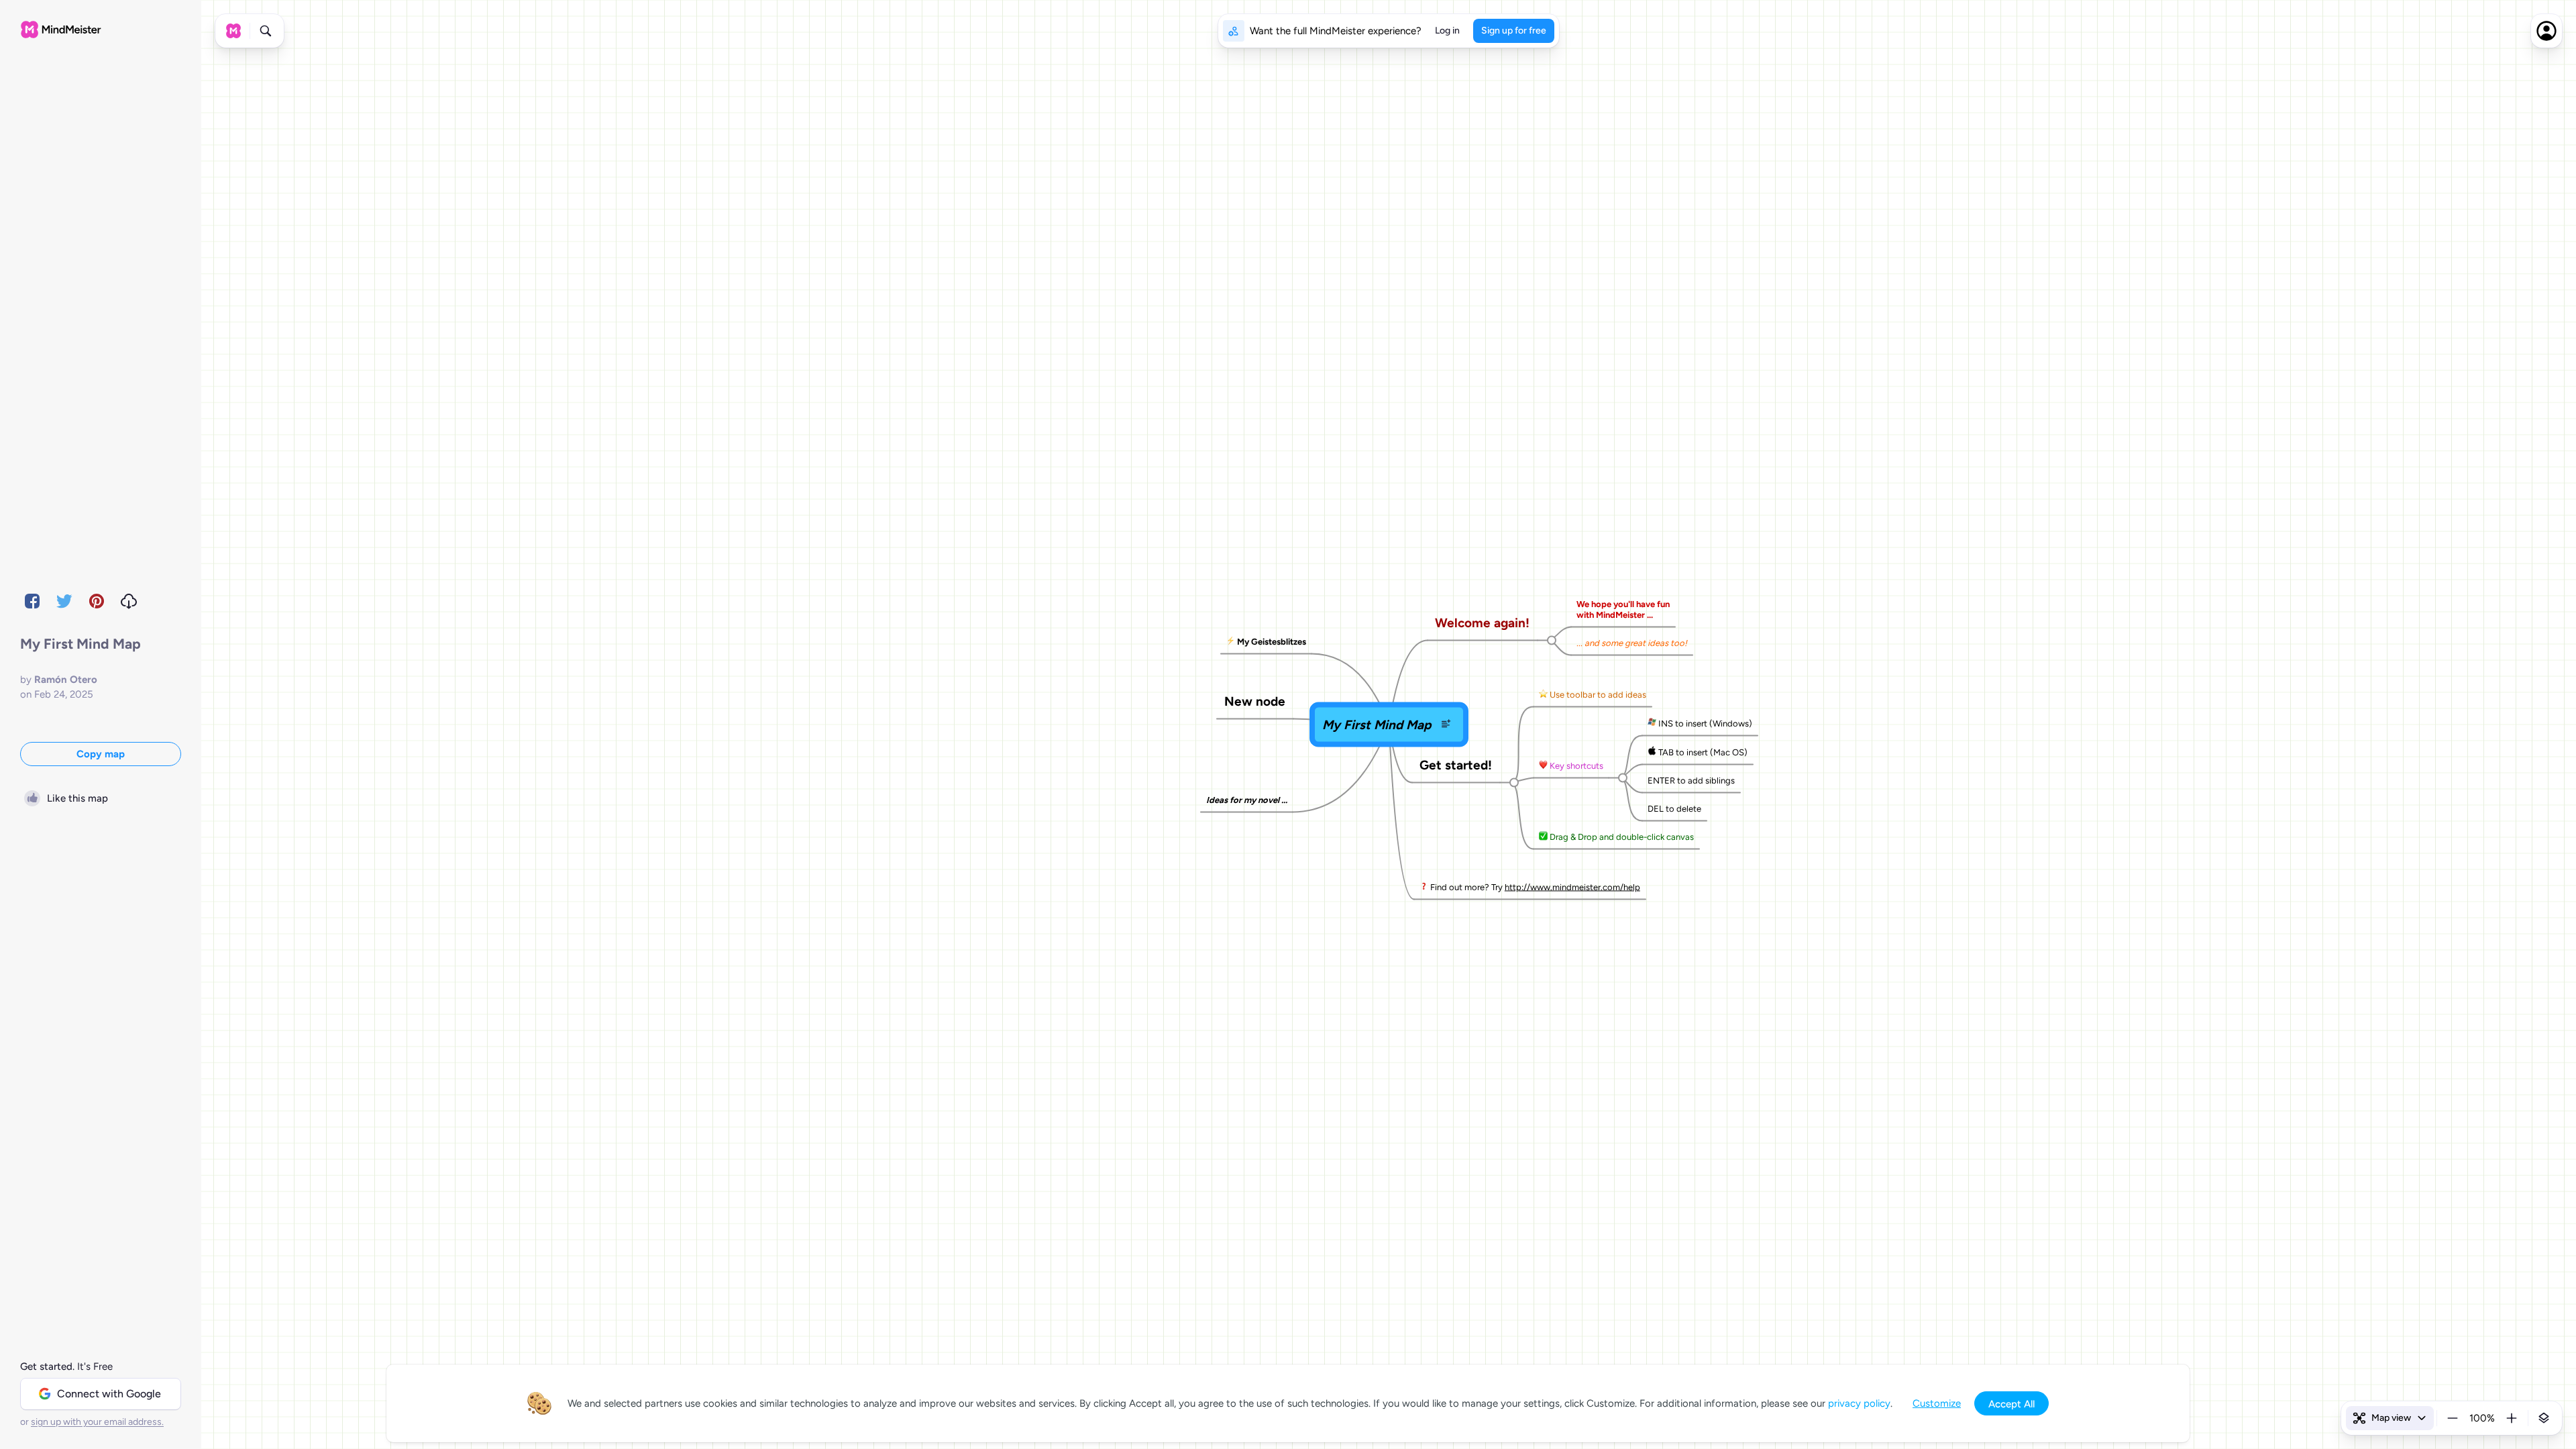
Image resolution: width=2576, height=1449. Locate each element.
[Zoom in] (2512, 1418)
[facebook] (32, 601)
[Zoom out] (2453, 1418)
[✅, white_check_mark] (1543, 837)
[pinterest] (97, 601)
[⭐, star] (1543, 694)
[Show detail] (2544, 1418)
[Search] (266, 31)
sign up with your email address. (97, 1422)
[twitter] (64, 601)
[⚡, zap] (1231, 641)
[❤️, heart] (1543, 765)
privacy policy (1859, 1403)
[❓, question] (1424, 887)
